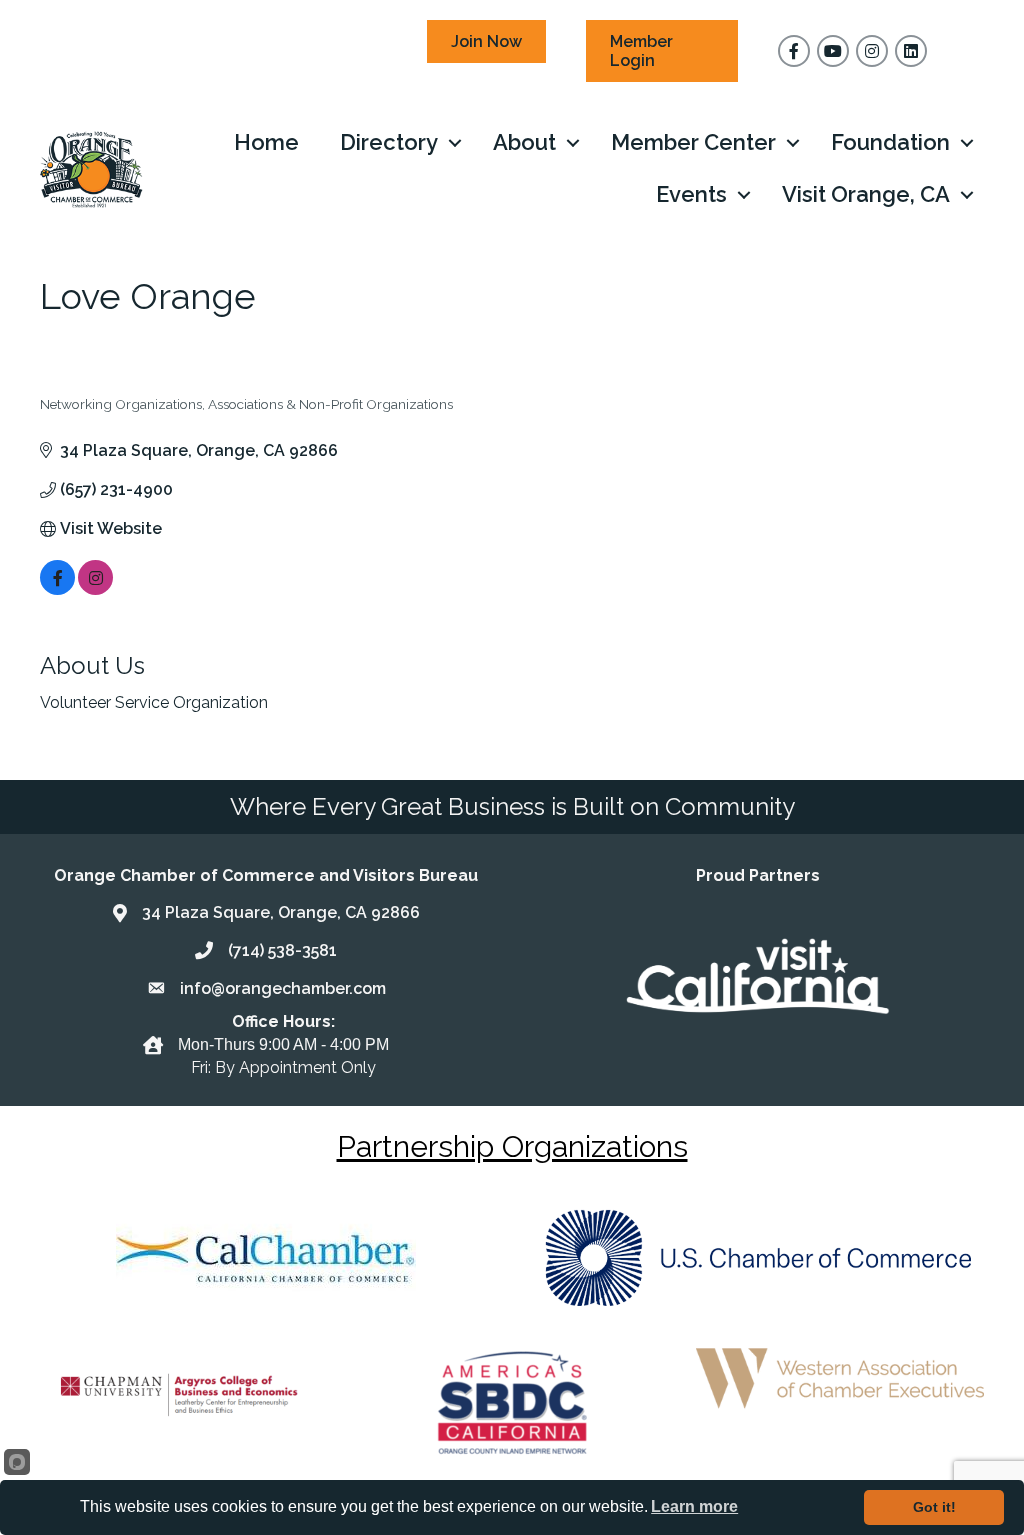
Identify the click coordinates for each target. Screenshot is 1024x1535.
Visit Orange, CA (866, 194)
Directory (389, 142)
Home (266, 142)
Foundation (890, 142)
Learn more (694, 1506)
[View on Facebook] (57, 589)
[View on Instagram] (95, 589)
